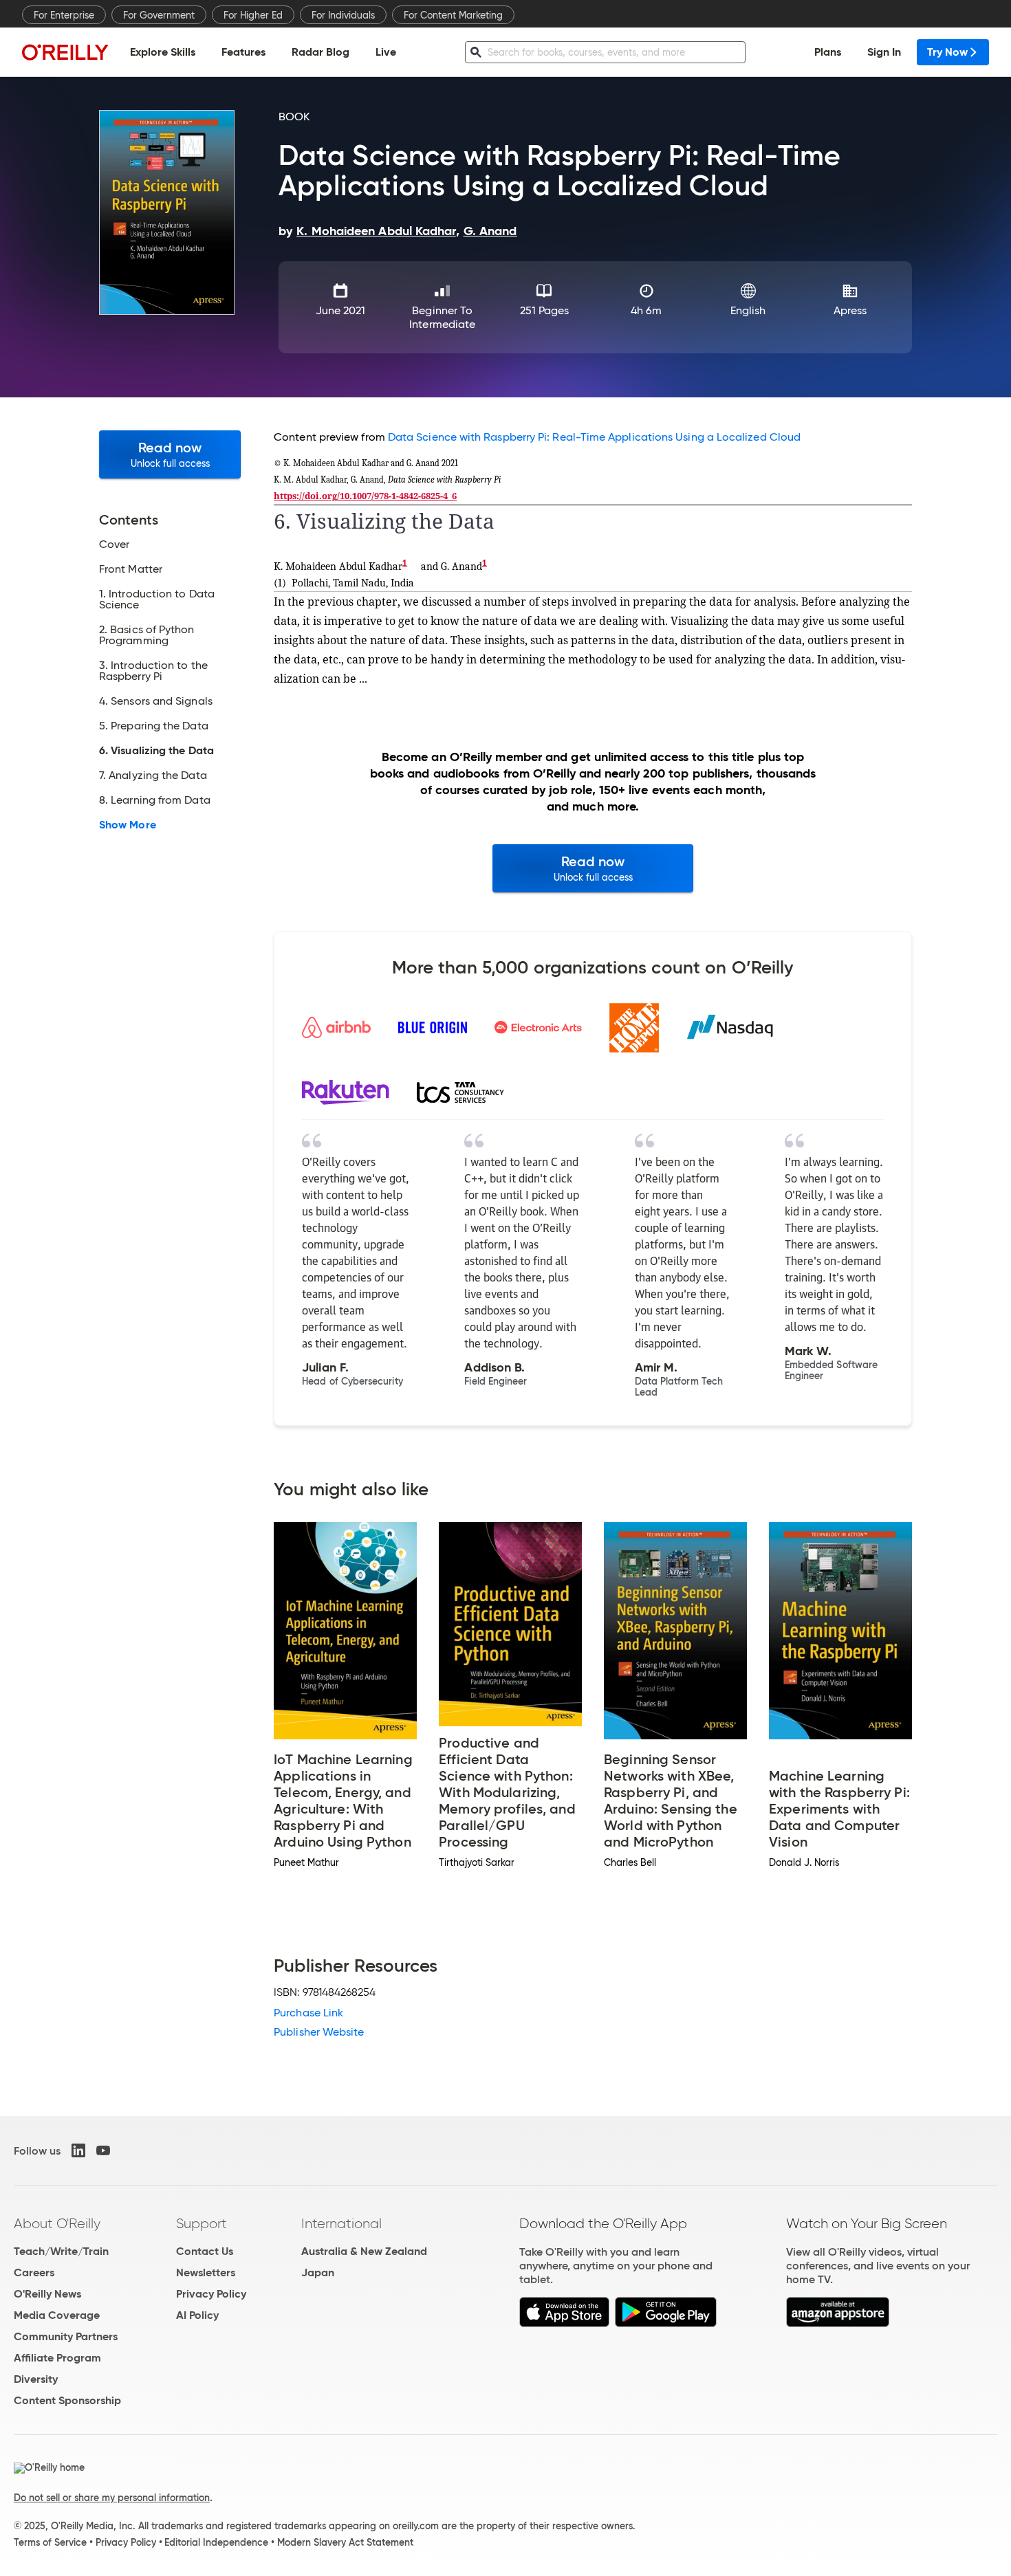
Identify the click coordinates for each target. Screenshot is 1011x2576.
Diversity (36, 2379)
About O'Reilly (57, 2223)
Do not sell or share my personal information (112, 2498)
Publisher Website (319, 2032)
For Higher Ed (253, 15)
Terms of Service (50, 2542)
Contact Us (205, 2251)
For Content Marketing (453, 15)
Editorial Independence (216, 2542)
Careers (34, 2272)
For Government (159, 15)
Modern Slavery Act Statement (345, 2542)
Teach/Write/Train (61, 2251)
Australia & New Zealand (364, 2251)
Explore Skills (163, 52)
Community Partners (66, 2336)
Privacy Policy (211, 2294)
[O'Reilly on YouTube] (103, 2150)
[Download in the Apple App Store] (564, 2323)
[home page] (65, 52)
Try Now (947, 52)
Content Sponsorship (67, 2400)
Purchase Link (308, 2013)
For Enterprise (64, 15)
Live (386, 52)
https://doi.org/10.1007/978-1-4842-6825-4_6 (365, 496)
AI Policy (197, 2315)
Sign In (884, 52)
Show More (128, 825)
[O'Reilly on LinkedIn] (78, 2150)
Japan (318, 2272)
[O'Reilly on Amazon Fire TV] (838, 2323)
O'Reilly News (47, 2294)
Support (202, 2223)
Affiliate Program (57, 2358)
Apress (850, 310)
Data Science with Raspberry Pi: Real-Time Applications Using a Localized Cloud (594, 437)
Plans (828, 52)
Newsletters (206, 2272)
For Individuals (343, 15)
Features (243, 52)
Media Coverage (57, 2315)
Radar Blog (320, 52)
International (341, 2223)
